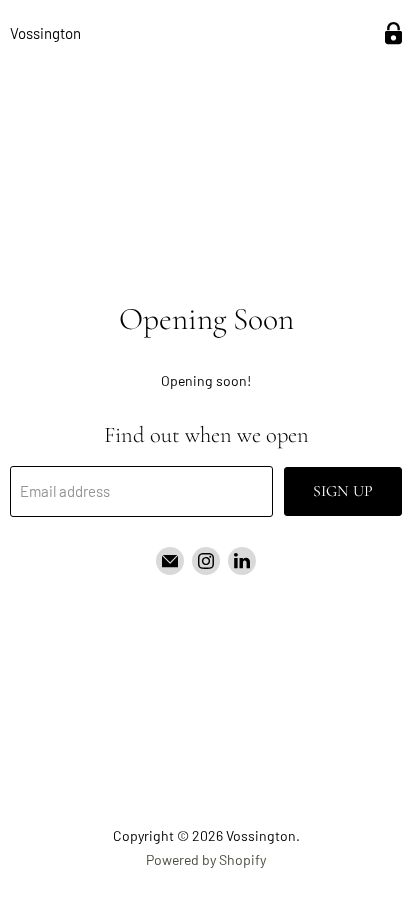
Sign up (343, 491)
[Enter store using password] (393, 33)
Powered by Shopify (206, 859)
